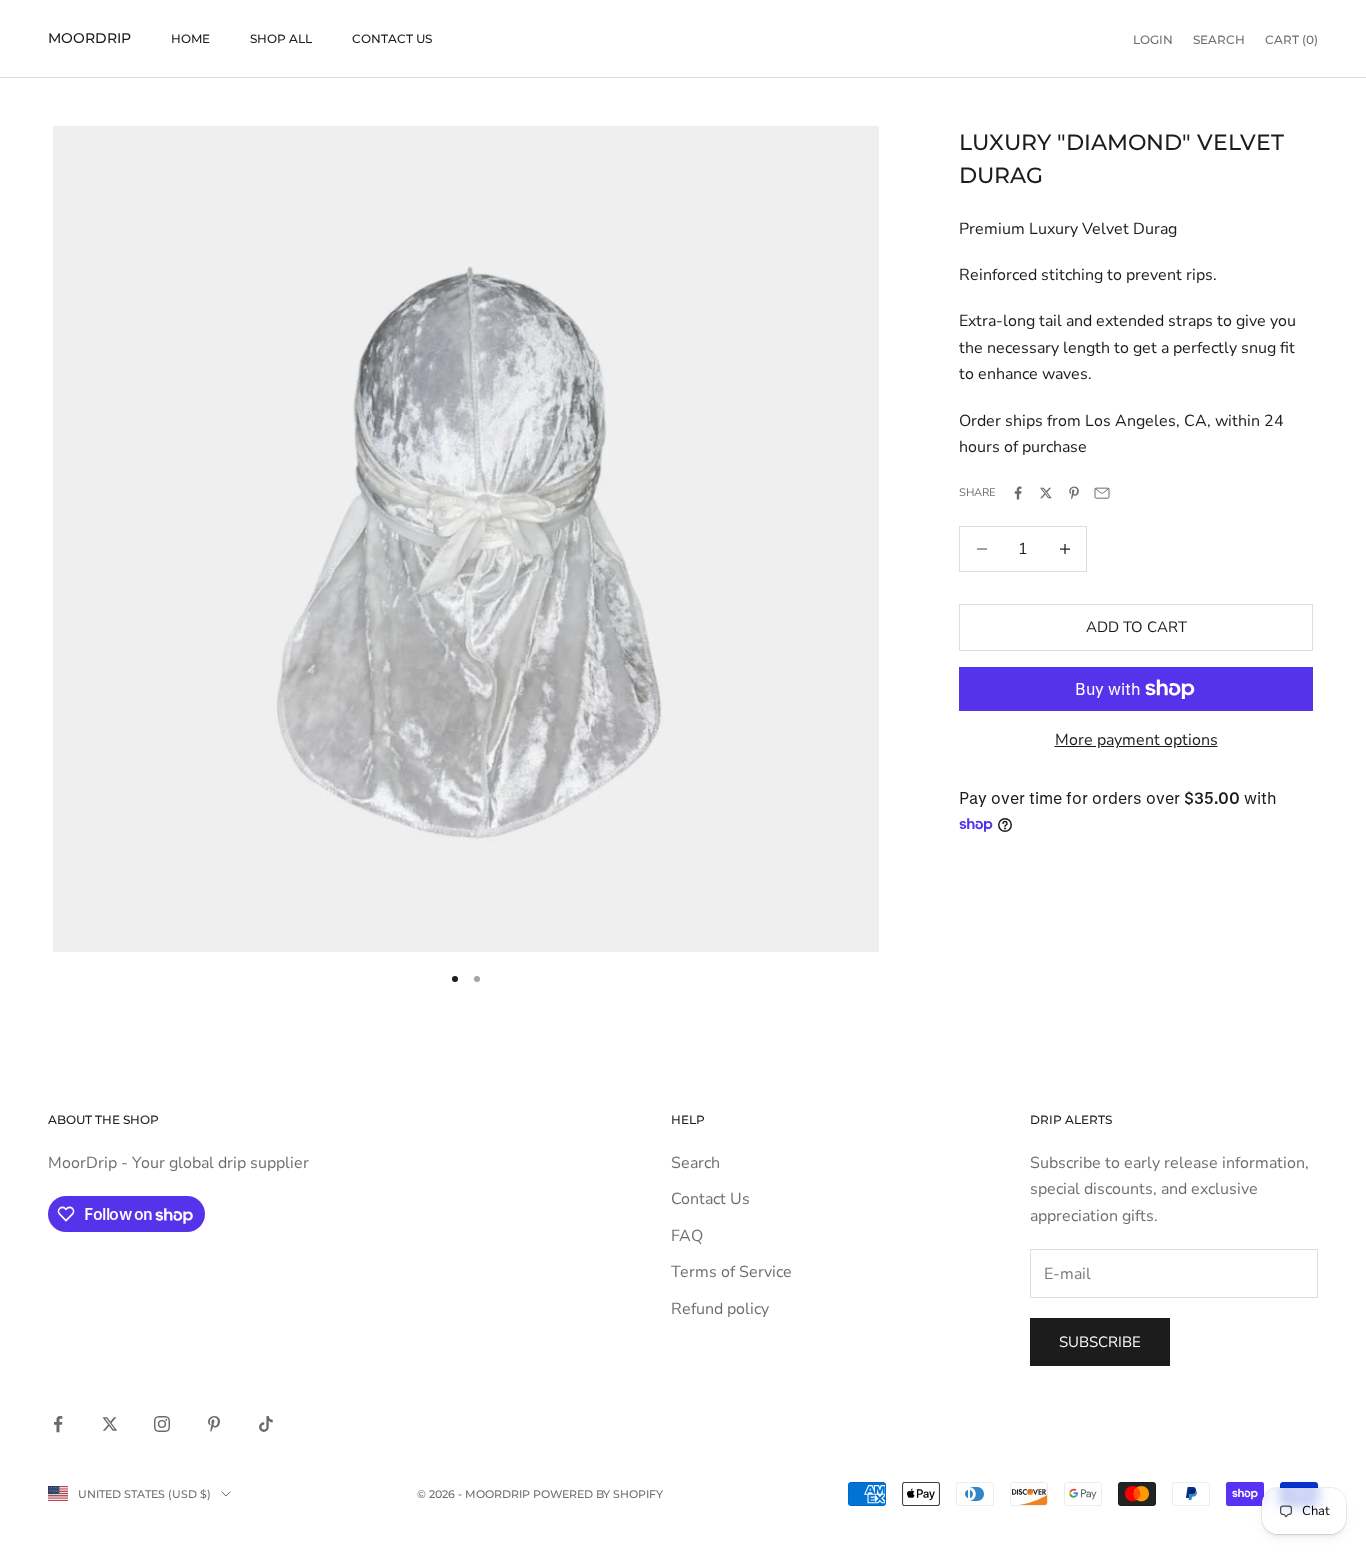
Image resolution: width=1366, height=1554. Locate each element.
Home (190, 38)
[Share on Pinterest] (1074, 493)
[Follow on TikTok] (266, 1424)
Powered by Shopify (598, 1494)
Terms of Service (731, 1272)
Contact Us (392, 38)
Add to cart (1136, 627)
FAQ (687, 1236)
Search (695, 1163)
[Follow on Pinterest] (214, 1424)
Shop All (281, 38)
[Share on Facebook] (1018, 493)
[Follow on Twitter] (110, 1424)
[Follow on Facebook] (58, 1424)
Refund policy (720, 1309)
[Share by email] (1102, 493)
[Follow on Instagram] (162, 1424)
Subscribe (1100, 1342)
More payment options (1136, 740)
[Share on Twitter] (1046, 493)
